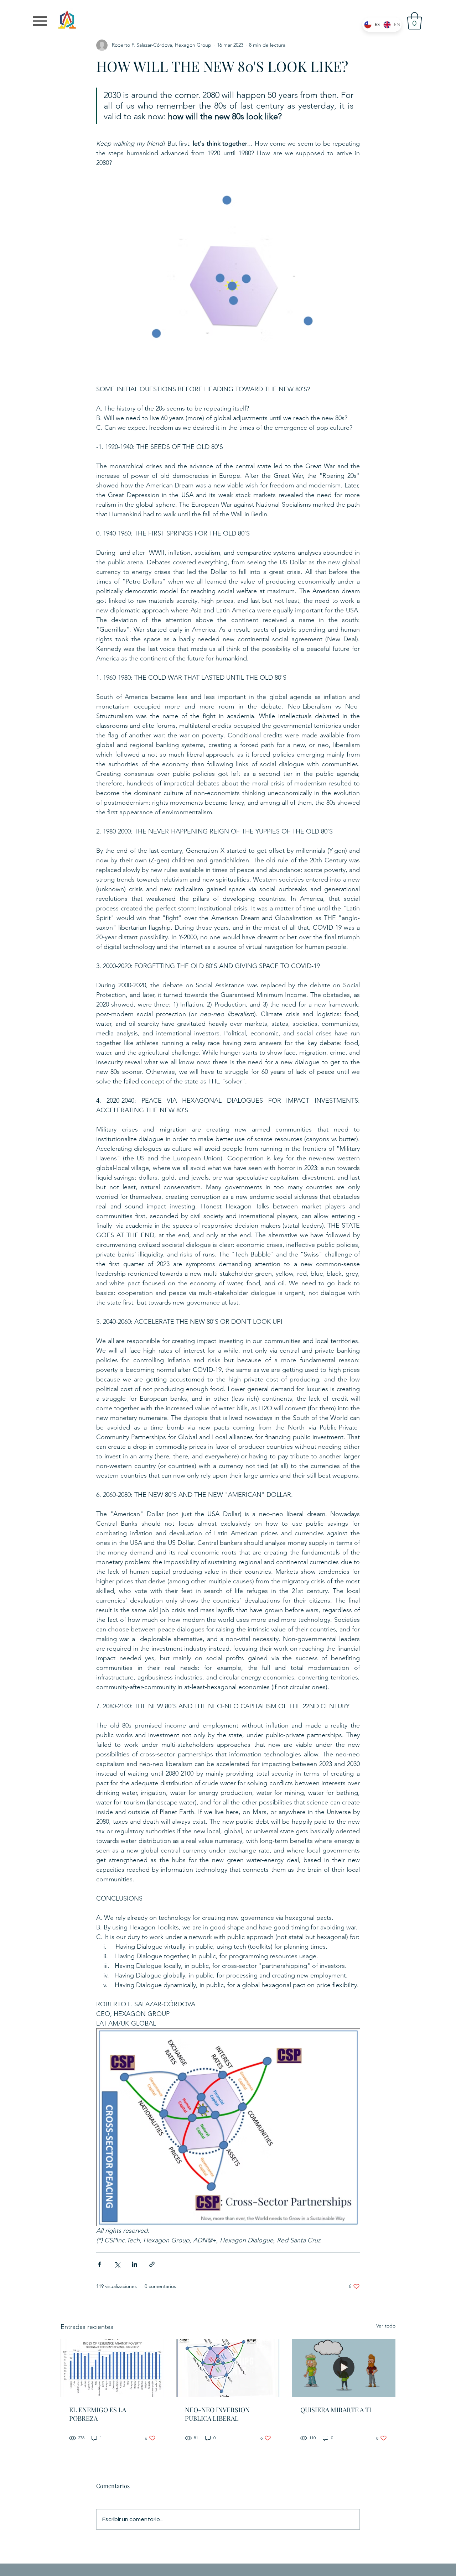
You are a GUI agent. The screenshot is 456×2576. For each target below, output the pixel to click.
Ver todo (386, 2326)
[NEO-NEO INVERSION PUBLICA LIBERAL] (228, 2368)
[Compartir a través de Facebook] (100, 2264)
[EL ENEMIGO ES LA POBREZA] (112, 2368)
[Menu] (40, 21)
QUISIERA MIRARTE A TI (336, 2410)
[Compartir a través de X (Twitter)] (117, 2264)
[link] (414, 21)
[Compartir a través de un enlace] (152, 2264)
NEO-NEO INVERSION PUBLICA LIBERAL (217, 2414)
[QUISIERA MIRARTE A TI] (344, 2368)
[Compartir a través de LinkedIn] (134, 2264)
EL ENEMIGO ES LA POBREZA (98, 2414)
